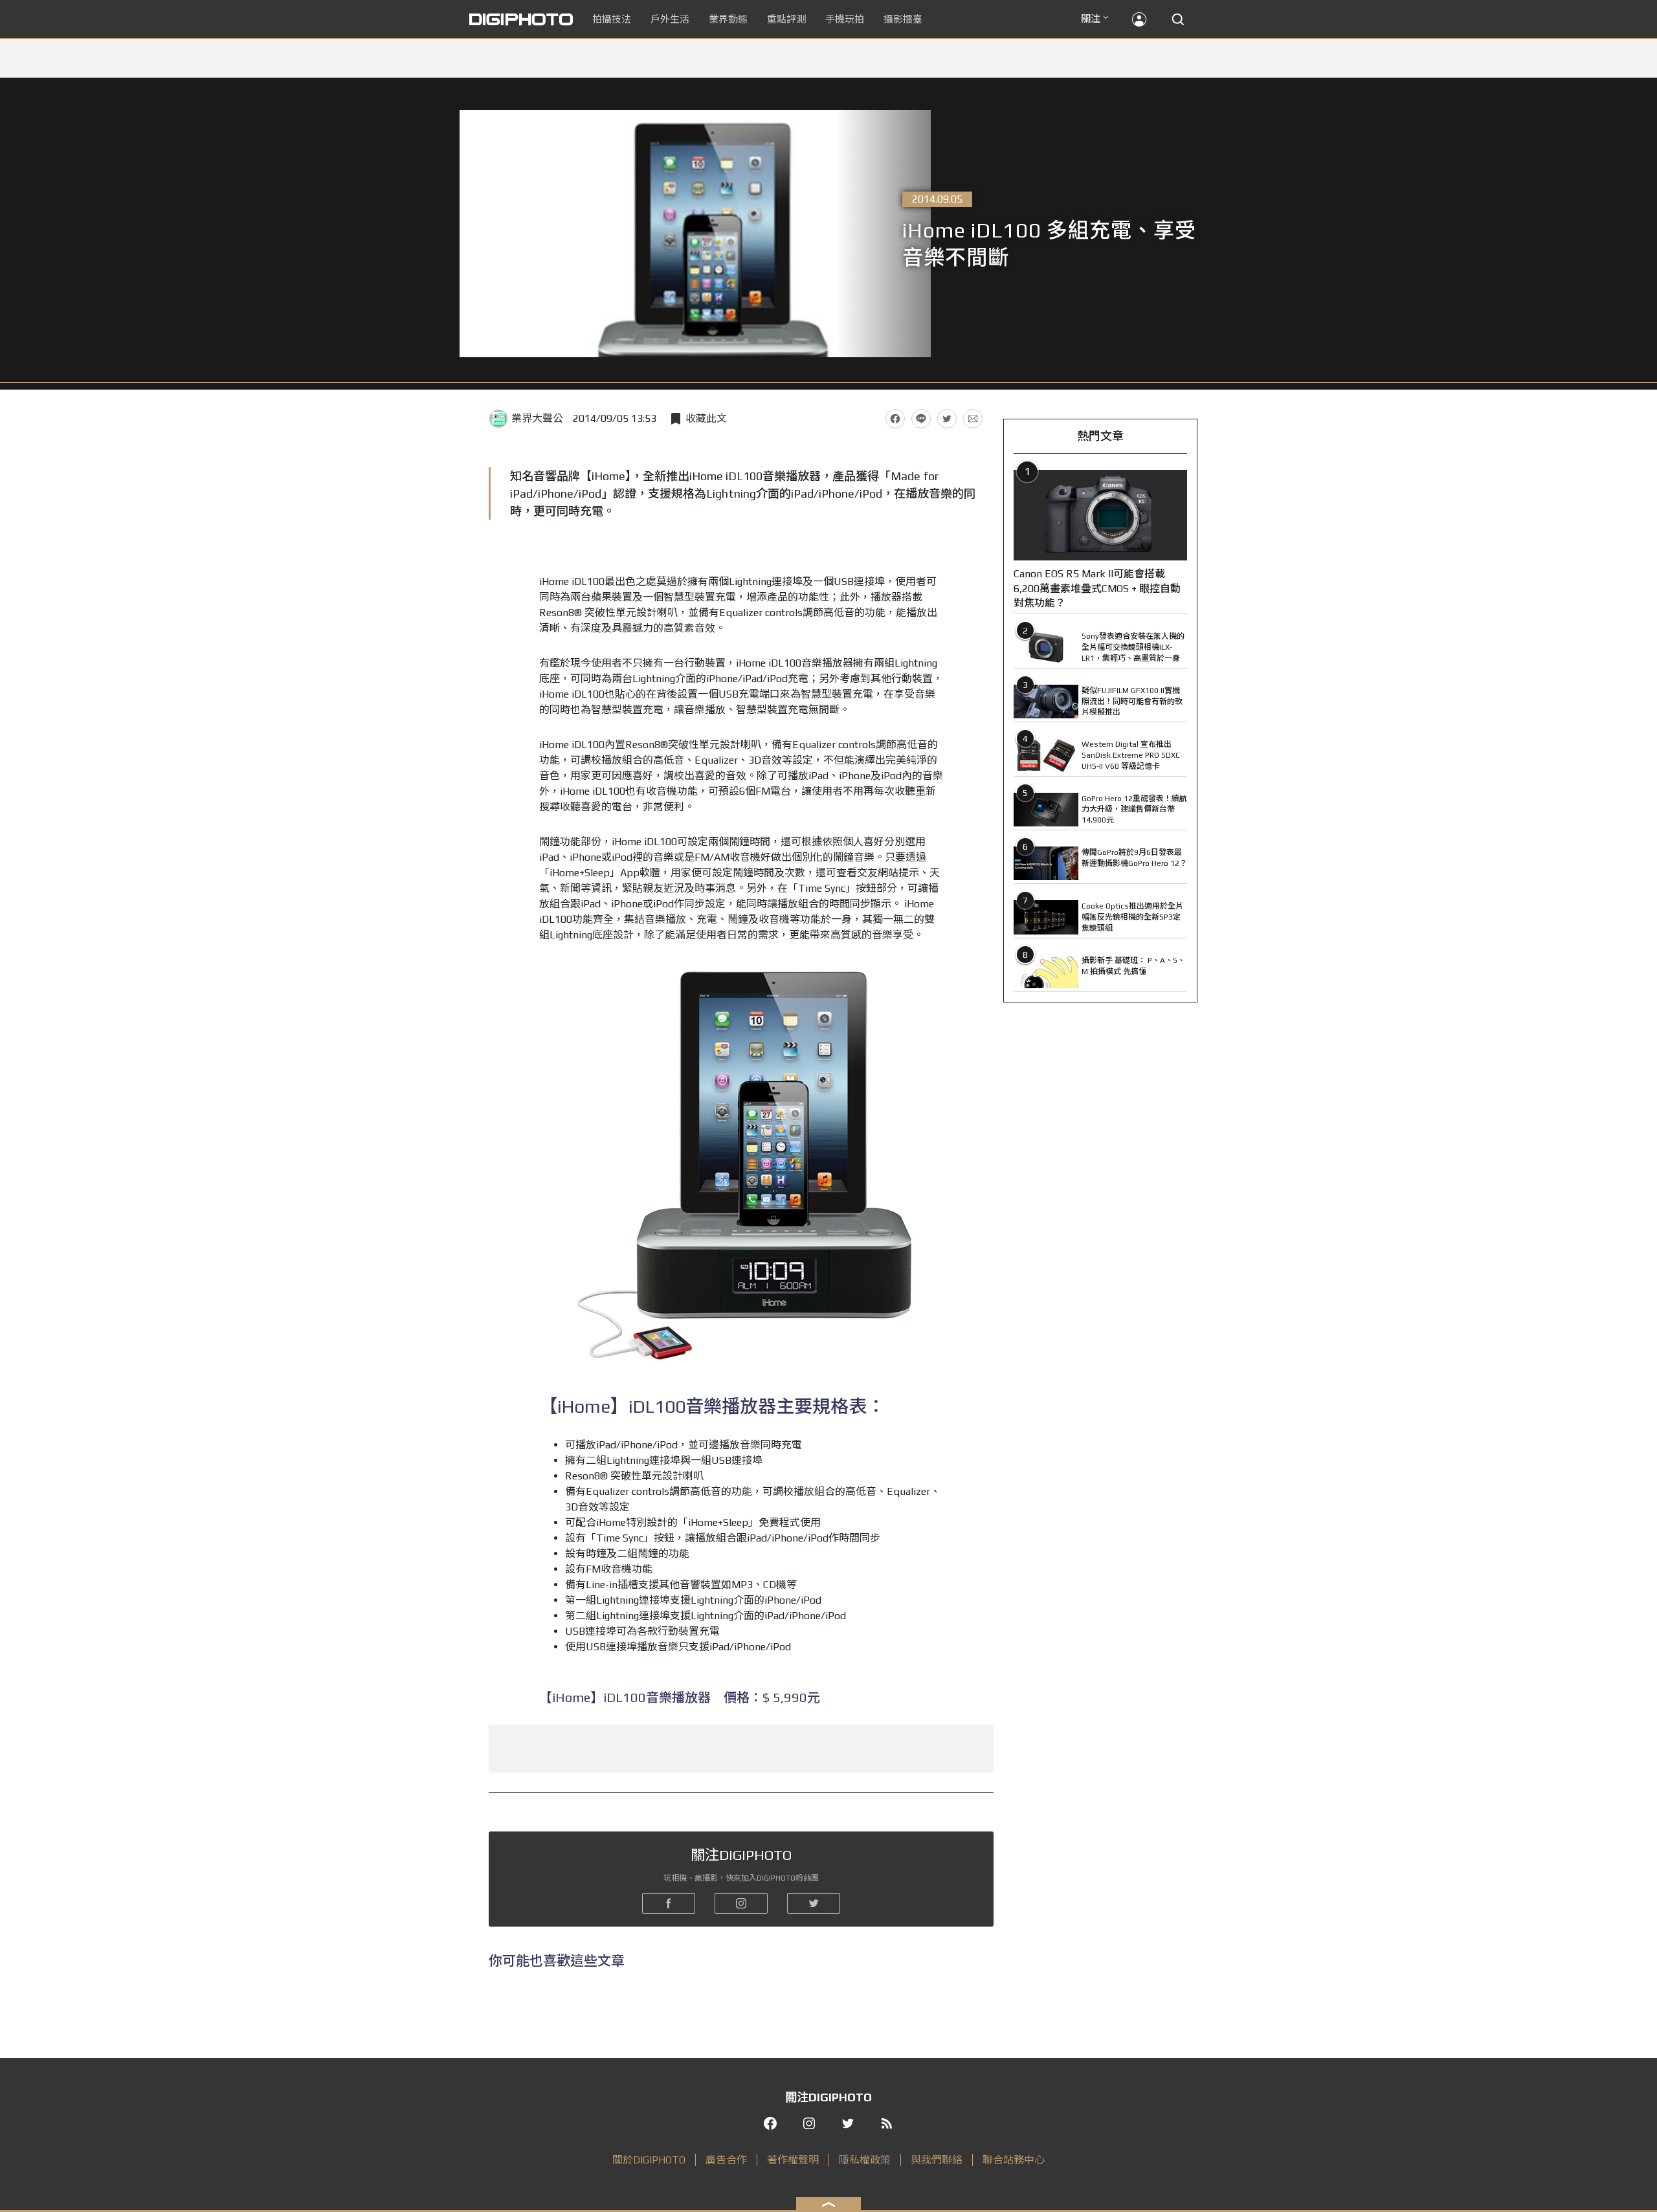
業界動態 (728, 19)
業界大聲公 (537, 418)
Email (973, 419)
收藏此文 (706, 418)
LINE (921, 419)
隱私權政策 (865, 2160)
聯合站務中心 (1014, 2160)
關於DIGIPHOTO (649, 2160)
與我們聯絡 (937, 2160)
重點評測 (786, 19)
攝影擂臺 (903, 19)
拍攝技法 (612, 19)
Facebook (895, 419)
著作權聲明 (793, 2160)
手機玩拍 (845, 19)
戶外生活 (670, 19)
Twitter (947, 419)
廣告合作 (726, 2160)
